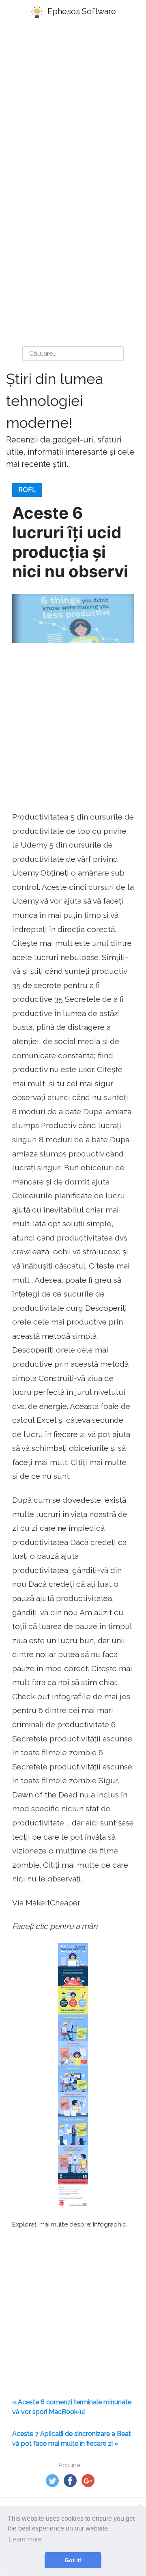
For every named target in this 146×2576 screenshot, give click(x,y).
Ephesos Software (81, 11)
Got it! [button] (73, 2560)
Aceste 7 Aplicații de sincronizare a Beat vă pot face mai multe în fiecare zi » (72, 2439)
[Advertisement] (73, 110)
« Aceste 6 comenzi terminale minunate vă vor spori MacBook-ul (72, 2407)
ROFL (27, 490)
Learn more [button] (25, 2539)
